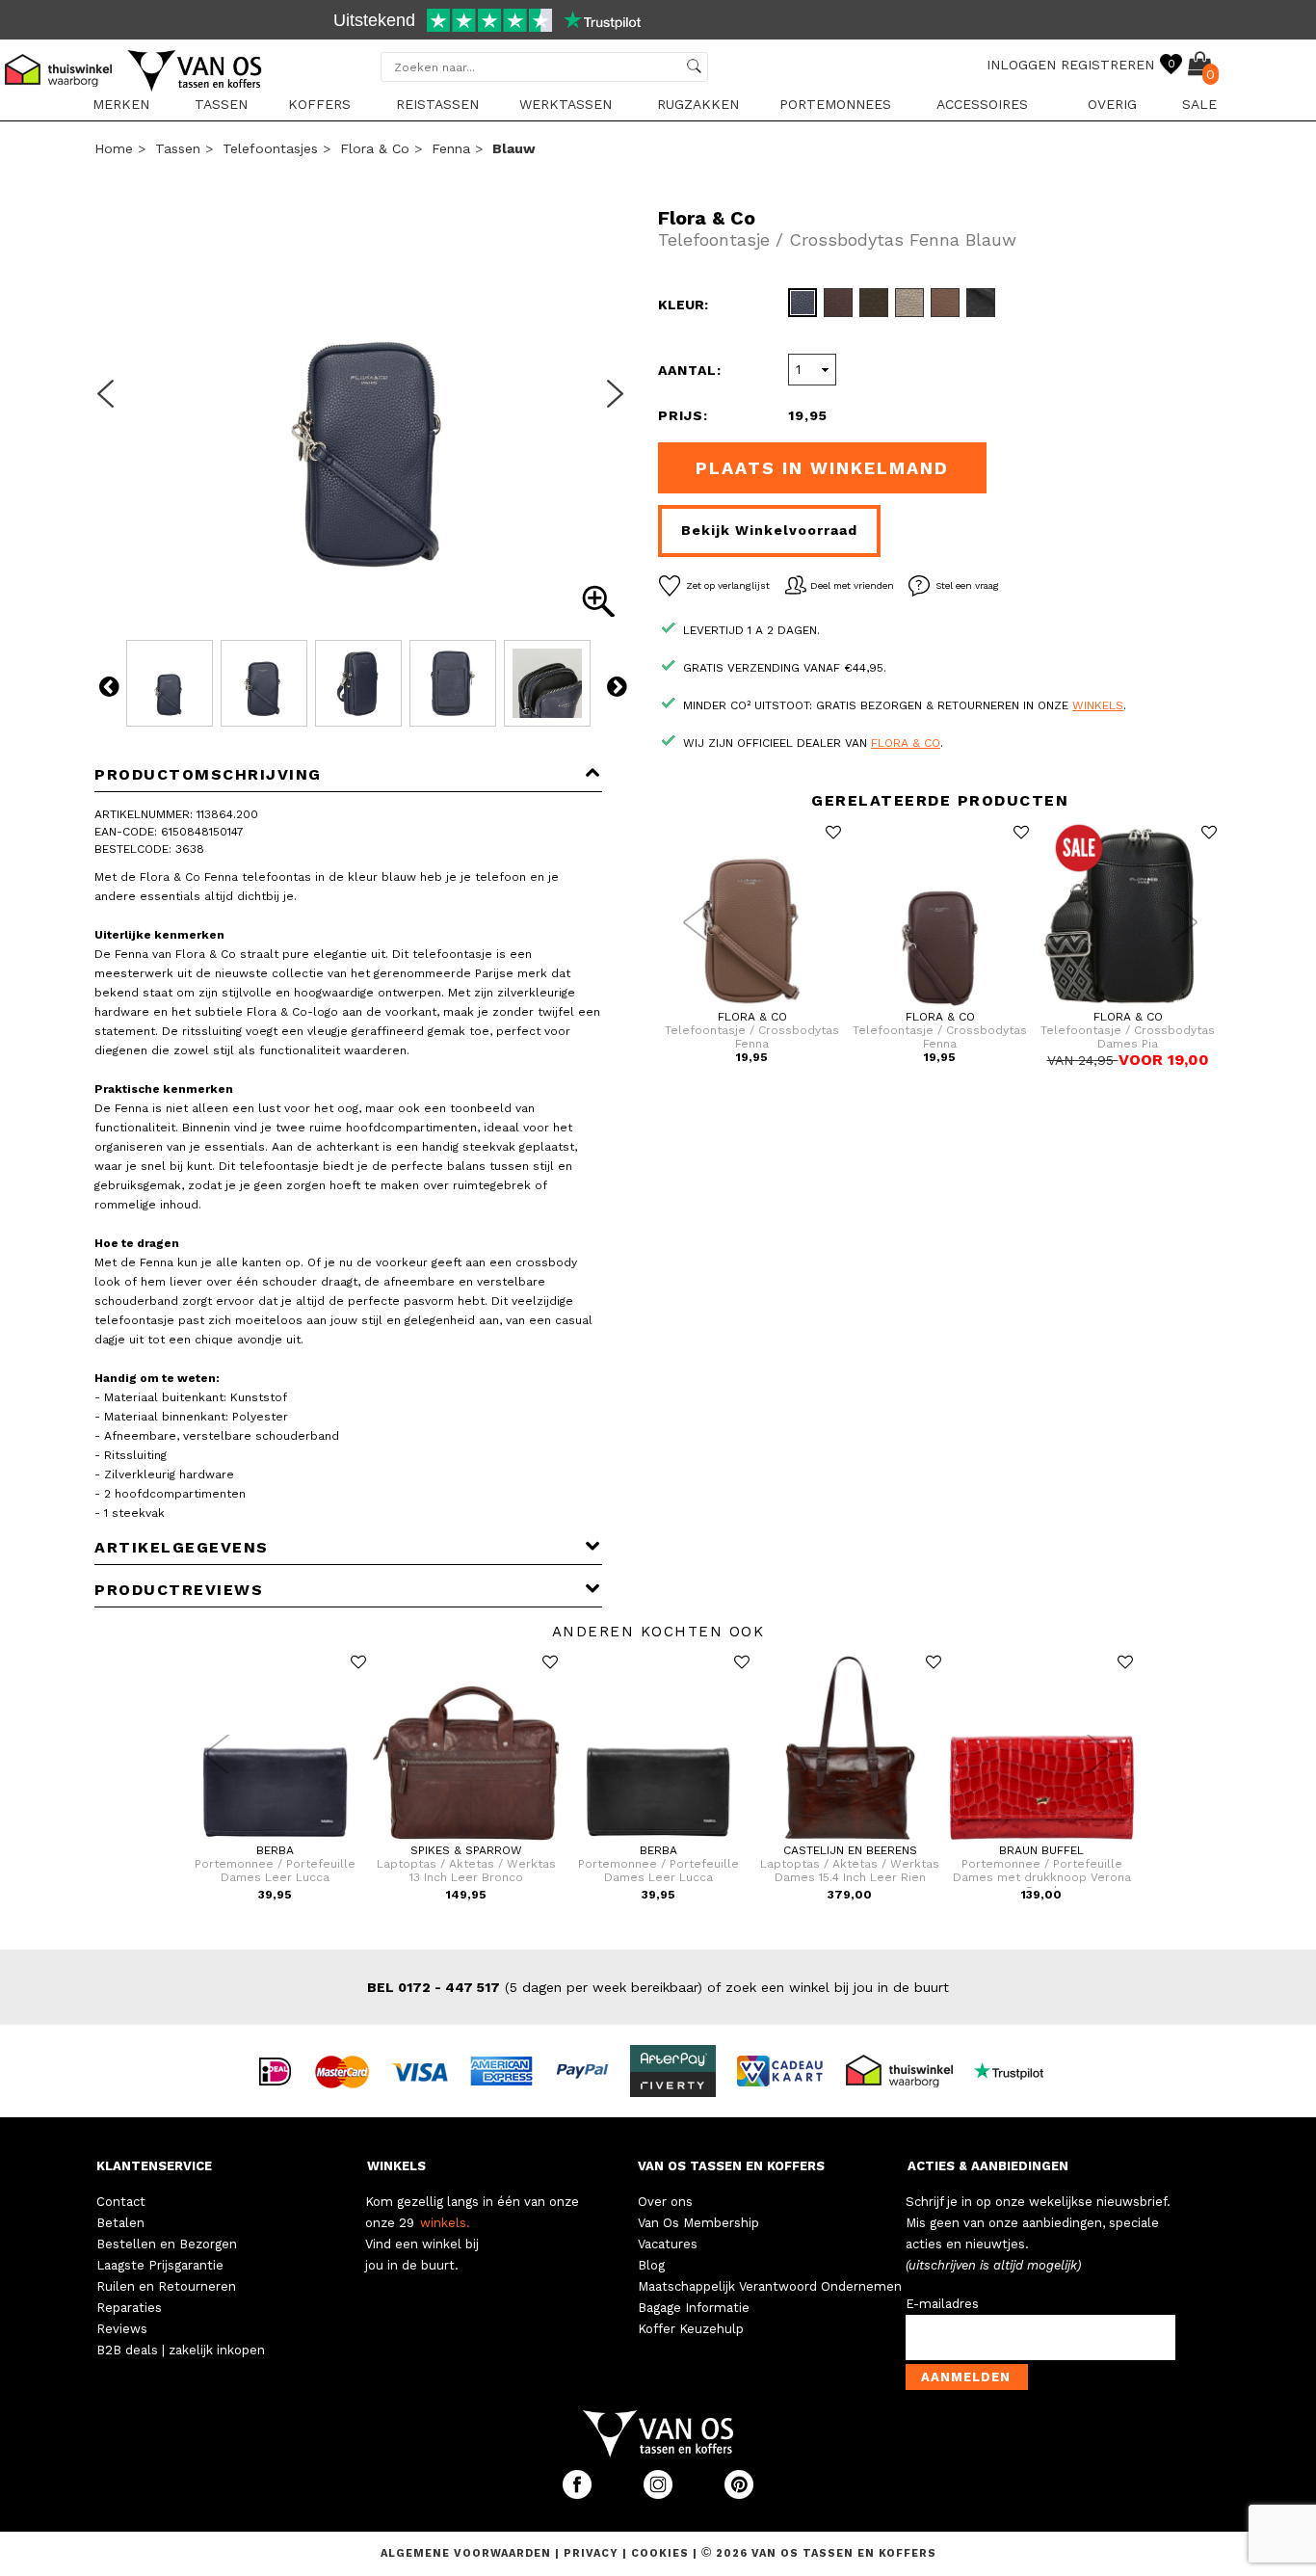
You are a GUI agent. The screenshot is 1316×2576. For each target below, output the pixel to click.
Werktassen (566, 104)
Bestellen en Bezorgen (167, 2244)
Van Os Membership (698, 2223)
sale (1199, 104)
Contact (121, 2202)
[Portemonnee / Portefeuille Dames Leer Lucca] (275, 1840)
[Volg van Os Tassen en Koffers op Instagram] (660, 2495)
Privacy (593, 2553)
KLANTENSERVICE (154, 2166)
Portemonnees (835, 104)
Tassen (221, 104)
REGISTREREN (1107, 65)
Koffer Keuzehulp (691, 2329)
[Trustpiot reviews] (1017, 2070)
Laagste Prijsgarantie (160, 2265)
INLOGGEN (1021, 65)
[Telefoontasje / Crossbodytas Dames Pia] (1128, 1006)
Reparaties (129, 2308)
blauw (514, 148)
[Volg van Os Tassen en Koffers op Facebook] (579, 2495)
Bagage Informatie (694, 2308)
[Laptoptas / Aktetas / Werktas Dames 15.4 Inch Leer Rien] (850, 1840)
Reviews (122, 2329)
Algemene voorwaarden (468, 2553)
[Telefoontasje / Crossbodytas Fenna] (752, 1006)
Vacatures (668, 2244)
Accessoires (982, 104)
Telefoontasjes (270, 148)
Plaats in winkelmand (822, 468)
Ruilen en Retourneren (166, 2286)
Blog (651, 2265)
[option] (658, 22)
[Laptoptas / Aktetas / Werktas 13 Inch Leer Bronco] (467, 1840)
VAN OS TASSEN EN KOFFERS (731, 2166)
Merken (121, 104)
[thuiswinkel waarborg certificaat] (908, 2070)
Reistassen (437, 104)
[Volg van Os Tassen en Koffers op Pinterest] (739, 2495)
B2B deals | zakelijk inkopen (181, 2350)
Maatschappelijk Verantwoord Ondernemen (770, 2286)
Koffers (319, 104)
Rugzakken (698, 104)
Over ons (665, 2202)
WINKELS (396, 2166)
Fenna (451, 148)
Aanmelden (966, 2377)
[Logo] (196, 88)
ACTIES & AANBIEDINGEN (988, 2166)
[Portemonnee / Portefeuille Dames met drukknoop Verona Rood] (1042, 1840)
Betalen (120, 2223)
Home (114, 148)
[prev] (112, 406)
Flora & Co (375, 148)
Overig (1112, 104)
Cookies (660, 2553)
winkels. (445, 2223)
